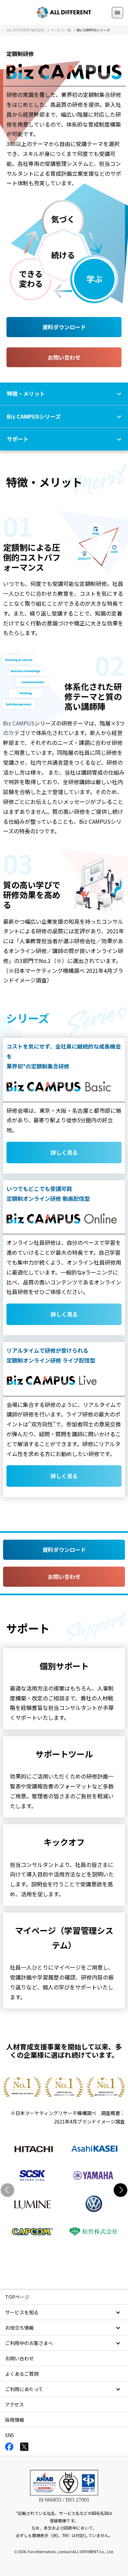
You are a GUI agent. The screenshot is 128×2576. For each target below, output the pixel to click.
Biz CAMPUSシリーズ (34, 416)
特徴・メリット (26, 393)
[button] (120, 2190)
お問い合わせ (64, 357)
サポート (18, 439)
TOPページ (17, 2297)
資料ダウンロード (64, 327)
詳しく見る (64, 1152)
